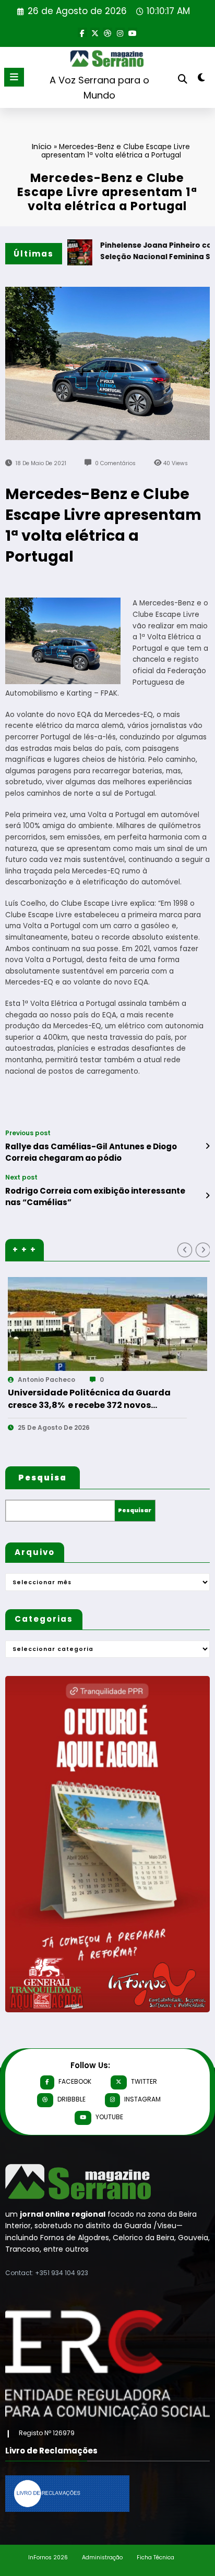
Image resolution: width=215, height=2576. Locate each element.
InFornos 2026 (48, 2557)
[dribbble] (107, 32)
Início (42, 146)
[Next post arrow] (207, 1196)
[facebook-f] (82, 32)
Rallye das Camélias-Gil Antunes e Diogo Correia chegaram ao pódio (91, 1152)
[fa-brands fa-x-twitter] (95, 32)
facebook (75, 2081)
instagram (142, 2099)
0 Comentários (115, 463)
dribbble (71, 2099)
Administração (102, 2557)
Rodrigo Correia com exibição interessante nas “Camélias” (95, 1196)
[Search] (183, 79)
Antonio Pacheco (54, 1380)
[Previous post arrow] (207, 1146)
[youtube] (133, 32)
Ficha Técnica (156, 2557)
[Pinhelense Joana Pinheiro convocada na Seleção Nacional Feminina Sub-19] (115, 1324)
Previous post (28, 1133)
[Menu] (14, 77)
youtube (109, 2117)
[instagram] (120, 32)
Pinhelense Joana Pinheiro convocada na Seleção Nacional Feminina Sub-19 (101, 1399)
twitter (144, 2081)
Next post (21, 1177)
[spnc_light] (202, 80)
